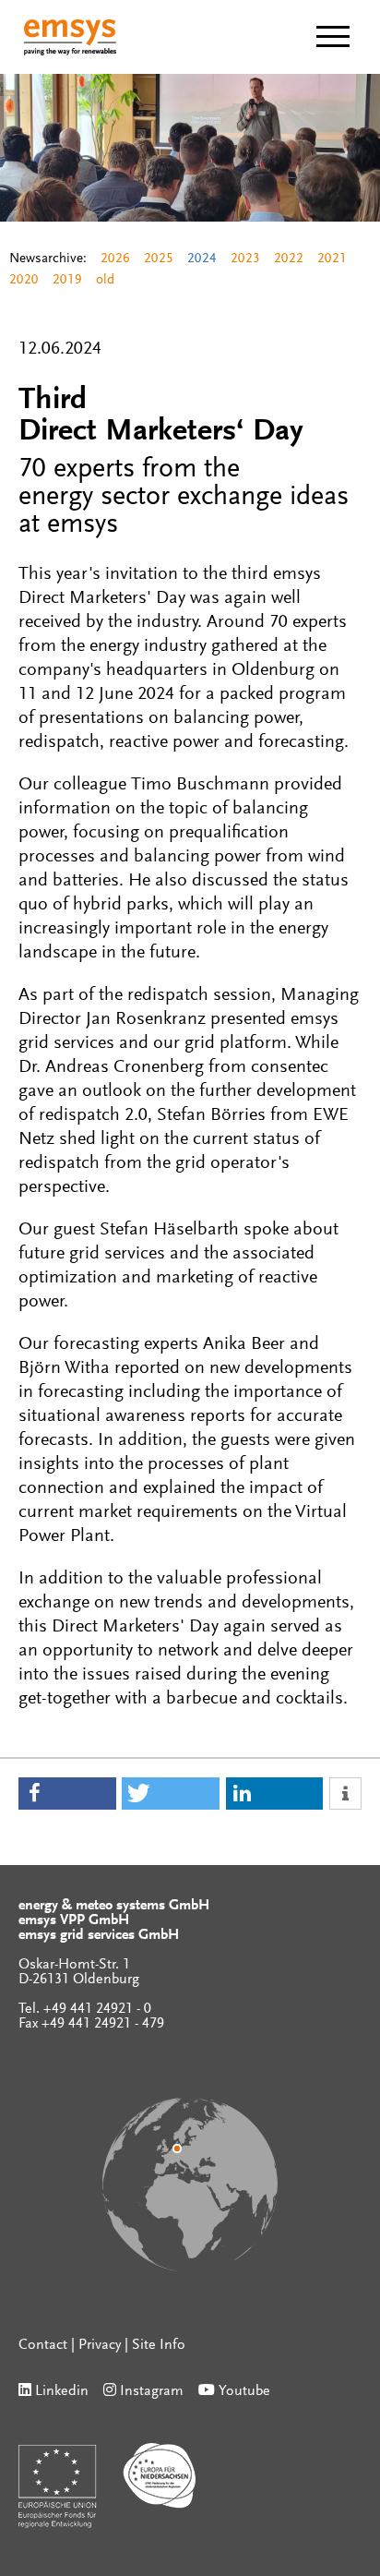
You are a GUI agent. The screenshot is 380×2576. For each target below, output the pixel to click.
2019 (67, 280)
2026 (115, 259)
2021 (332, 259)
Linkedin (62, 2391)
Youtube (244, 2391)
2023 (245, 259)
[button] (67, 1794)
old (105, 280)
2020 (24, 280)
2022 (289, 259)
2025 (159, 259)
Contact (43, 2345)
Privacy (100, 2345)
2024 (202, 259)
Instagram (152, 2391)
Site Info (159, 2345)
